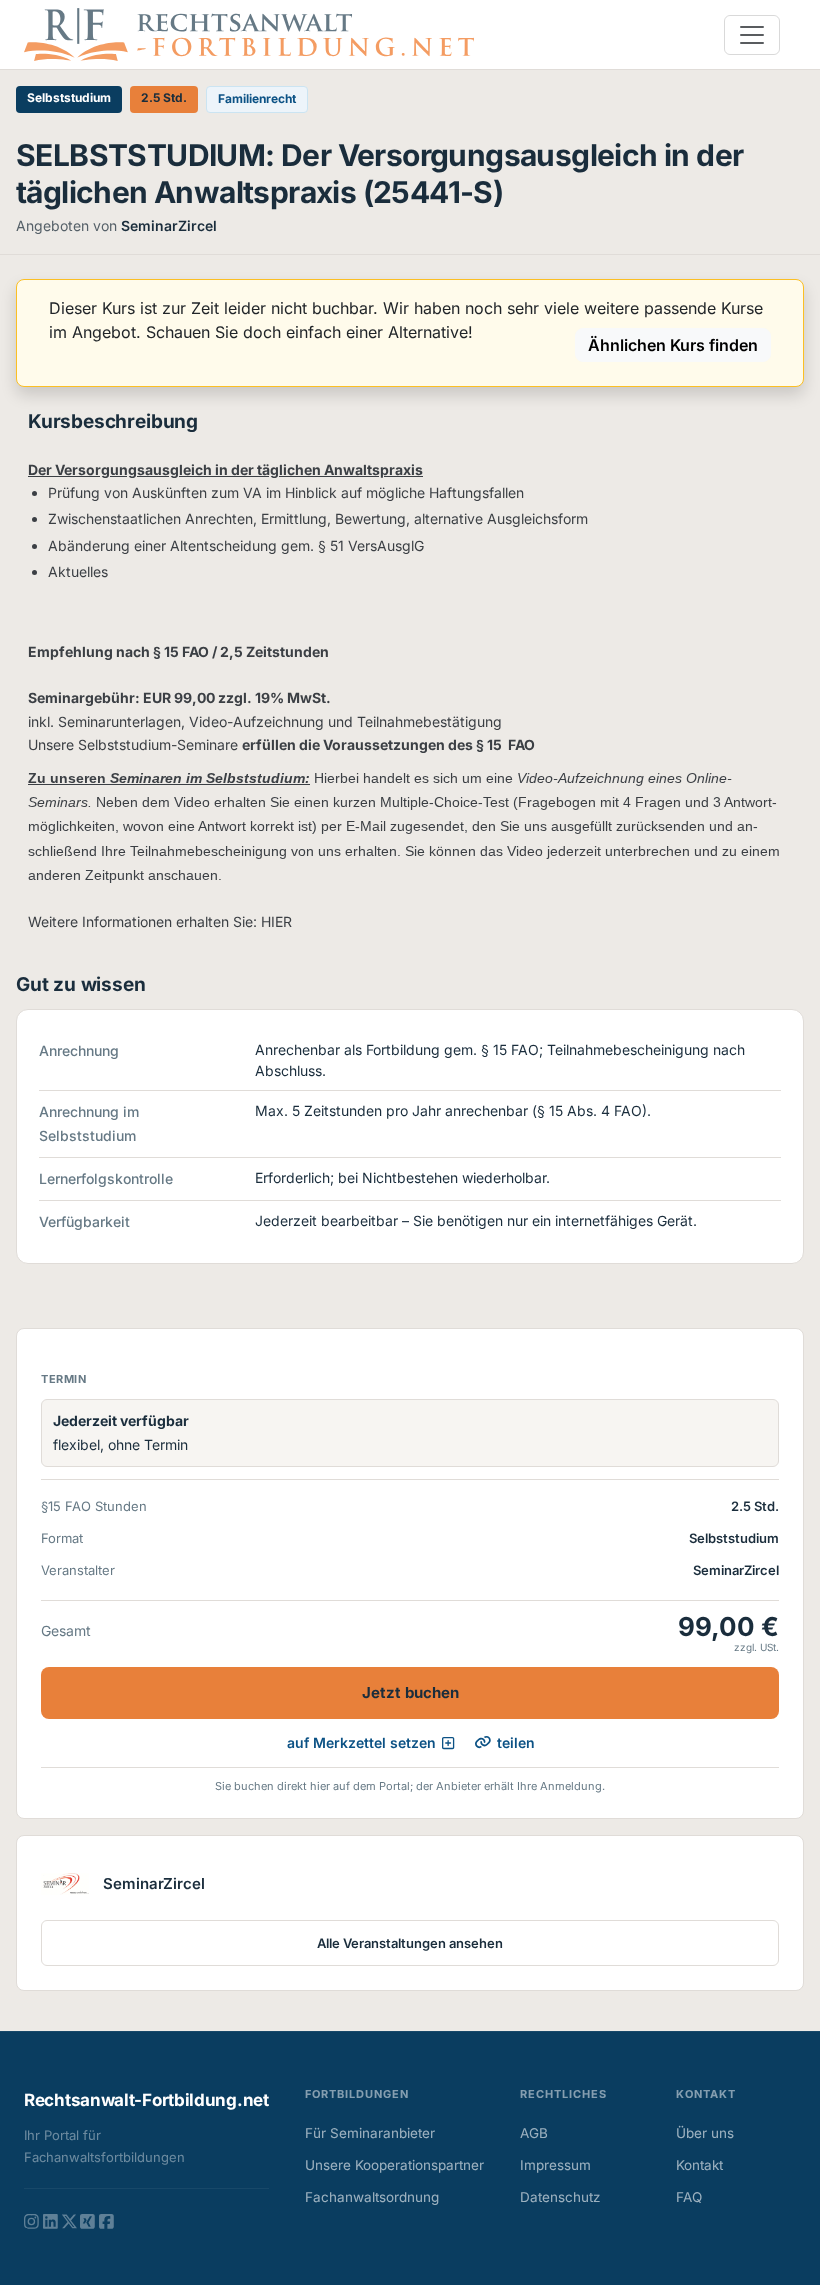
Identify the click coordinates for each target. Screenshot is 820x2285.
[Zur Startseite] (249, 33)
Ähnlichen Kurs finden (673, 345)
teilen (516, 1742)
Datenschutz (560, 2197)
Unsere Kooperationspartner (394, 2165)
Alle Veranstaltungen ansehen (410, 1943)
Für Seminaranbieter (370, 2133)
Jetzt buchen (410, 1692)
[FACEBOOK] (106, 2221)
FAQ (689, 2197)
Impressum (555, 2165)
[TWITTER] (69, 2221)
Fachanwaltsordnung (372, 2197)
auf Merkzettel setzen (361, 1742)
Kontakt (699, 2165)
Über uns (705, 2133)
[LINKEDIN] (50, 2221)
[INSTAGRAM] (31, 2221)
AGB (534, 2133)
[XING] (87, 2221)
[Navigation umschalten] (752, 35)
